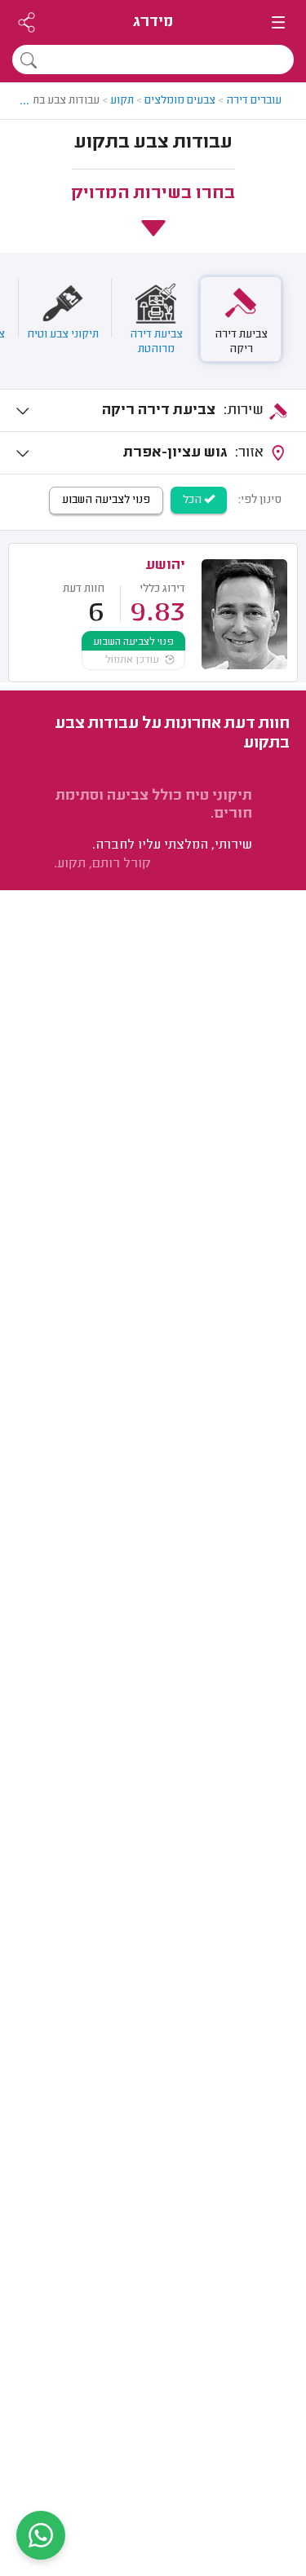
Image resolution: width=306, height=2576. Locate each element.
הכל (193, 501)
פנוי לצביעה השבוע (106, 501)
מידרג (153, 22)
